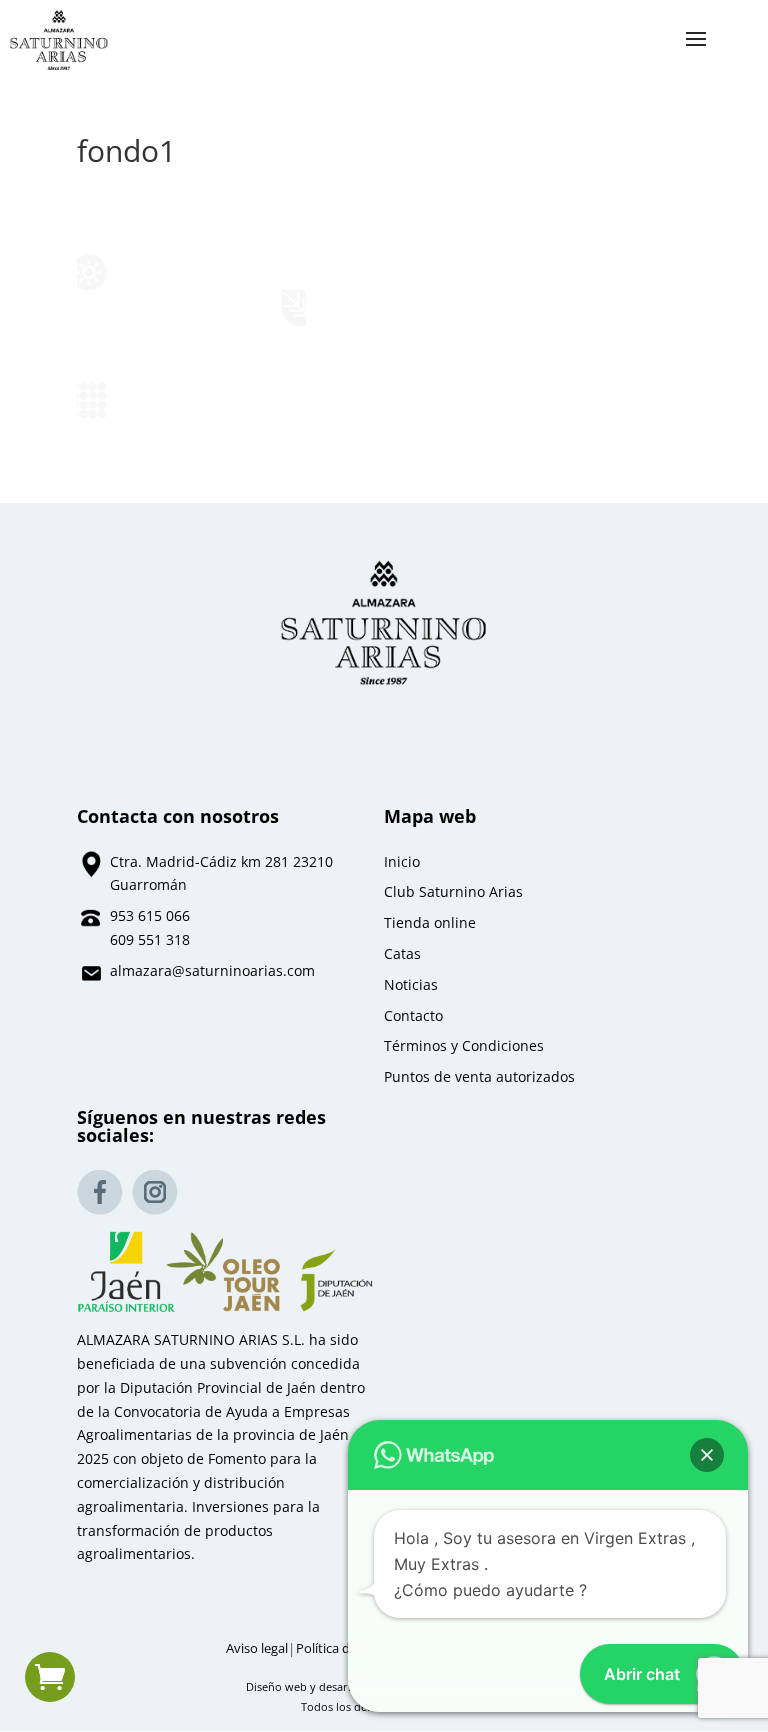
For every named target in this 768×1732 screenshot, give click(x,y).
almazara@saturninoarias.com (212, 970)
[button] (707, 1455)
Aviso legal (257, 1648)
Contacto (413, 1015)
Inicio (402, 861)
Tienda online (430, 922)
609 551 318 (150, 939)
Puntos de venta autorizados (479, 1076)
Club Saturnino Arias (453, 891)
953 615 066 (150, 915)
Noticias (411, 984)
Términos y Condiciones (464, 1045)
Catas (402, 953)
